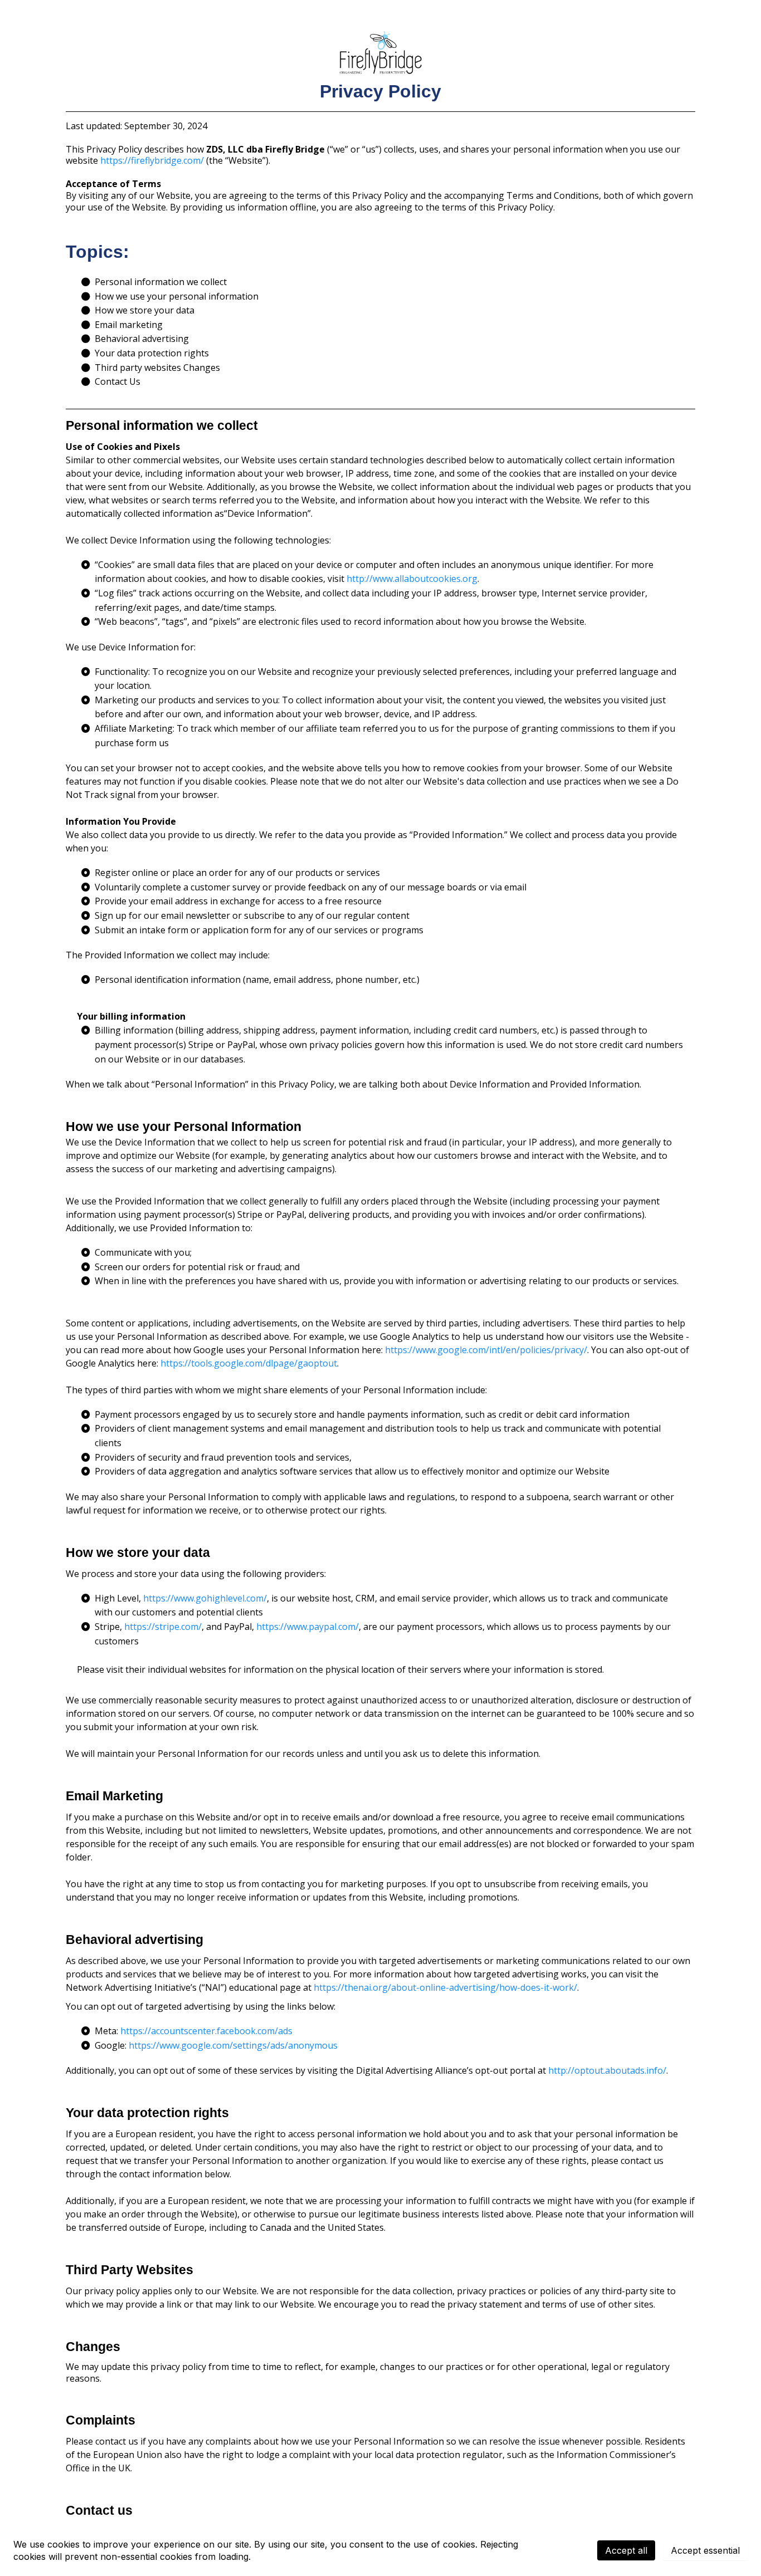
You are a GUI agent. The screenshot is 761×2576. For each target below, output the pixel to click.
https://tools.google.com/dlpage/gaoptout (249, 1363)
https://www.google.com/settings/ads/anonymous (233, 2045)
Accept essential (705, 2550)
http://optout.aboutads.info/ (607, 2070)
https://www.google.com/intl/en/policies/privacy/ (486, 1350)
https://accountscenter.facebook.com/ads (206, 2031)
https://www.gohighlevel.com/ (205, 1598)
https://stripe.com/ (163, 1627)
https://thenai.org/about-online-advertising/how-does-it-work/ (445, 1987)
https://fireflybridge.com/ (152, 160)
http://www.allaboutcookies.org (412, 579)
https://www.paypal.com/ (308, 1627)
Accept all (626, 2550)
